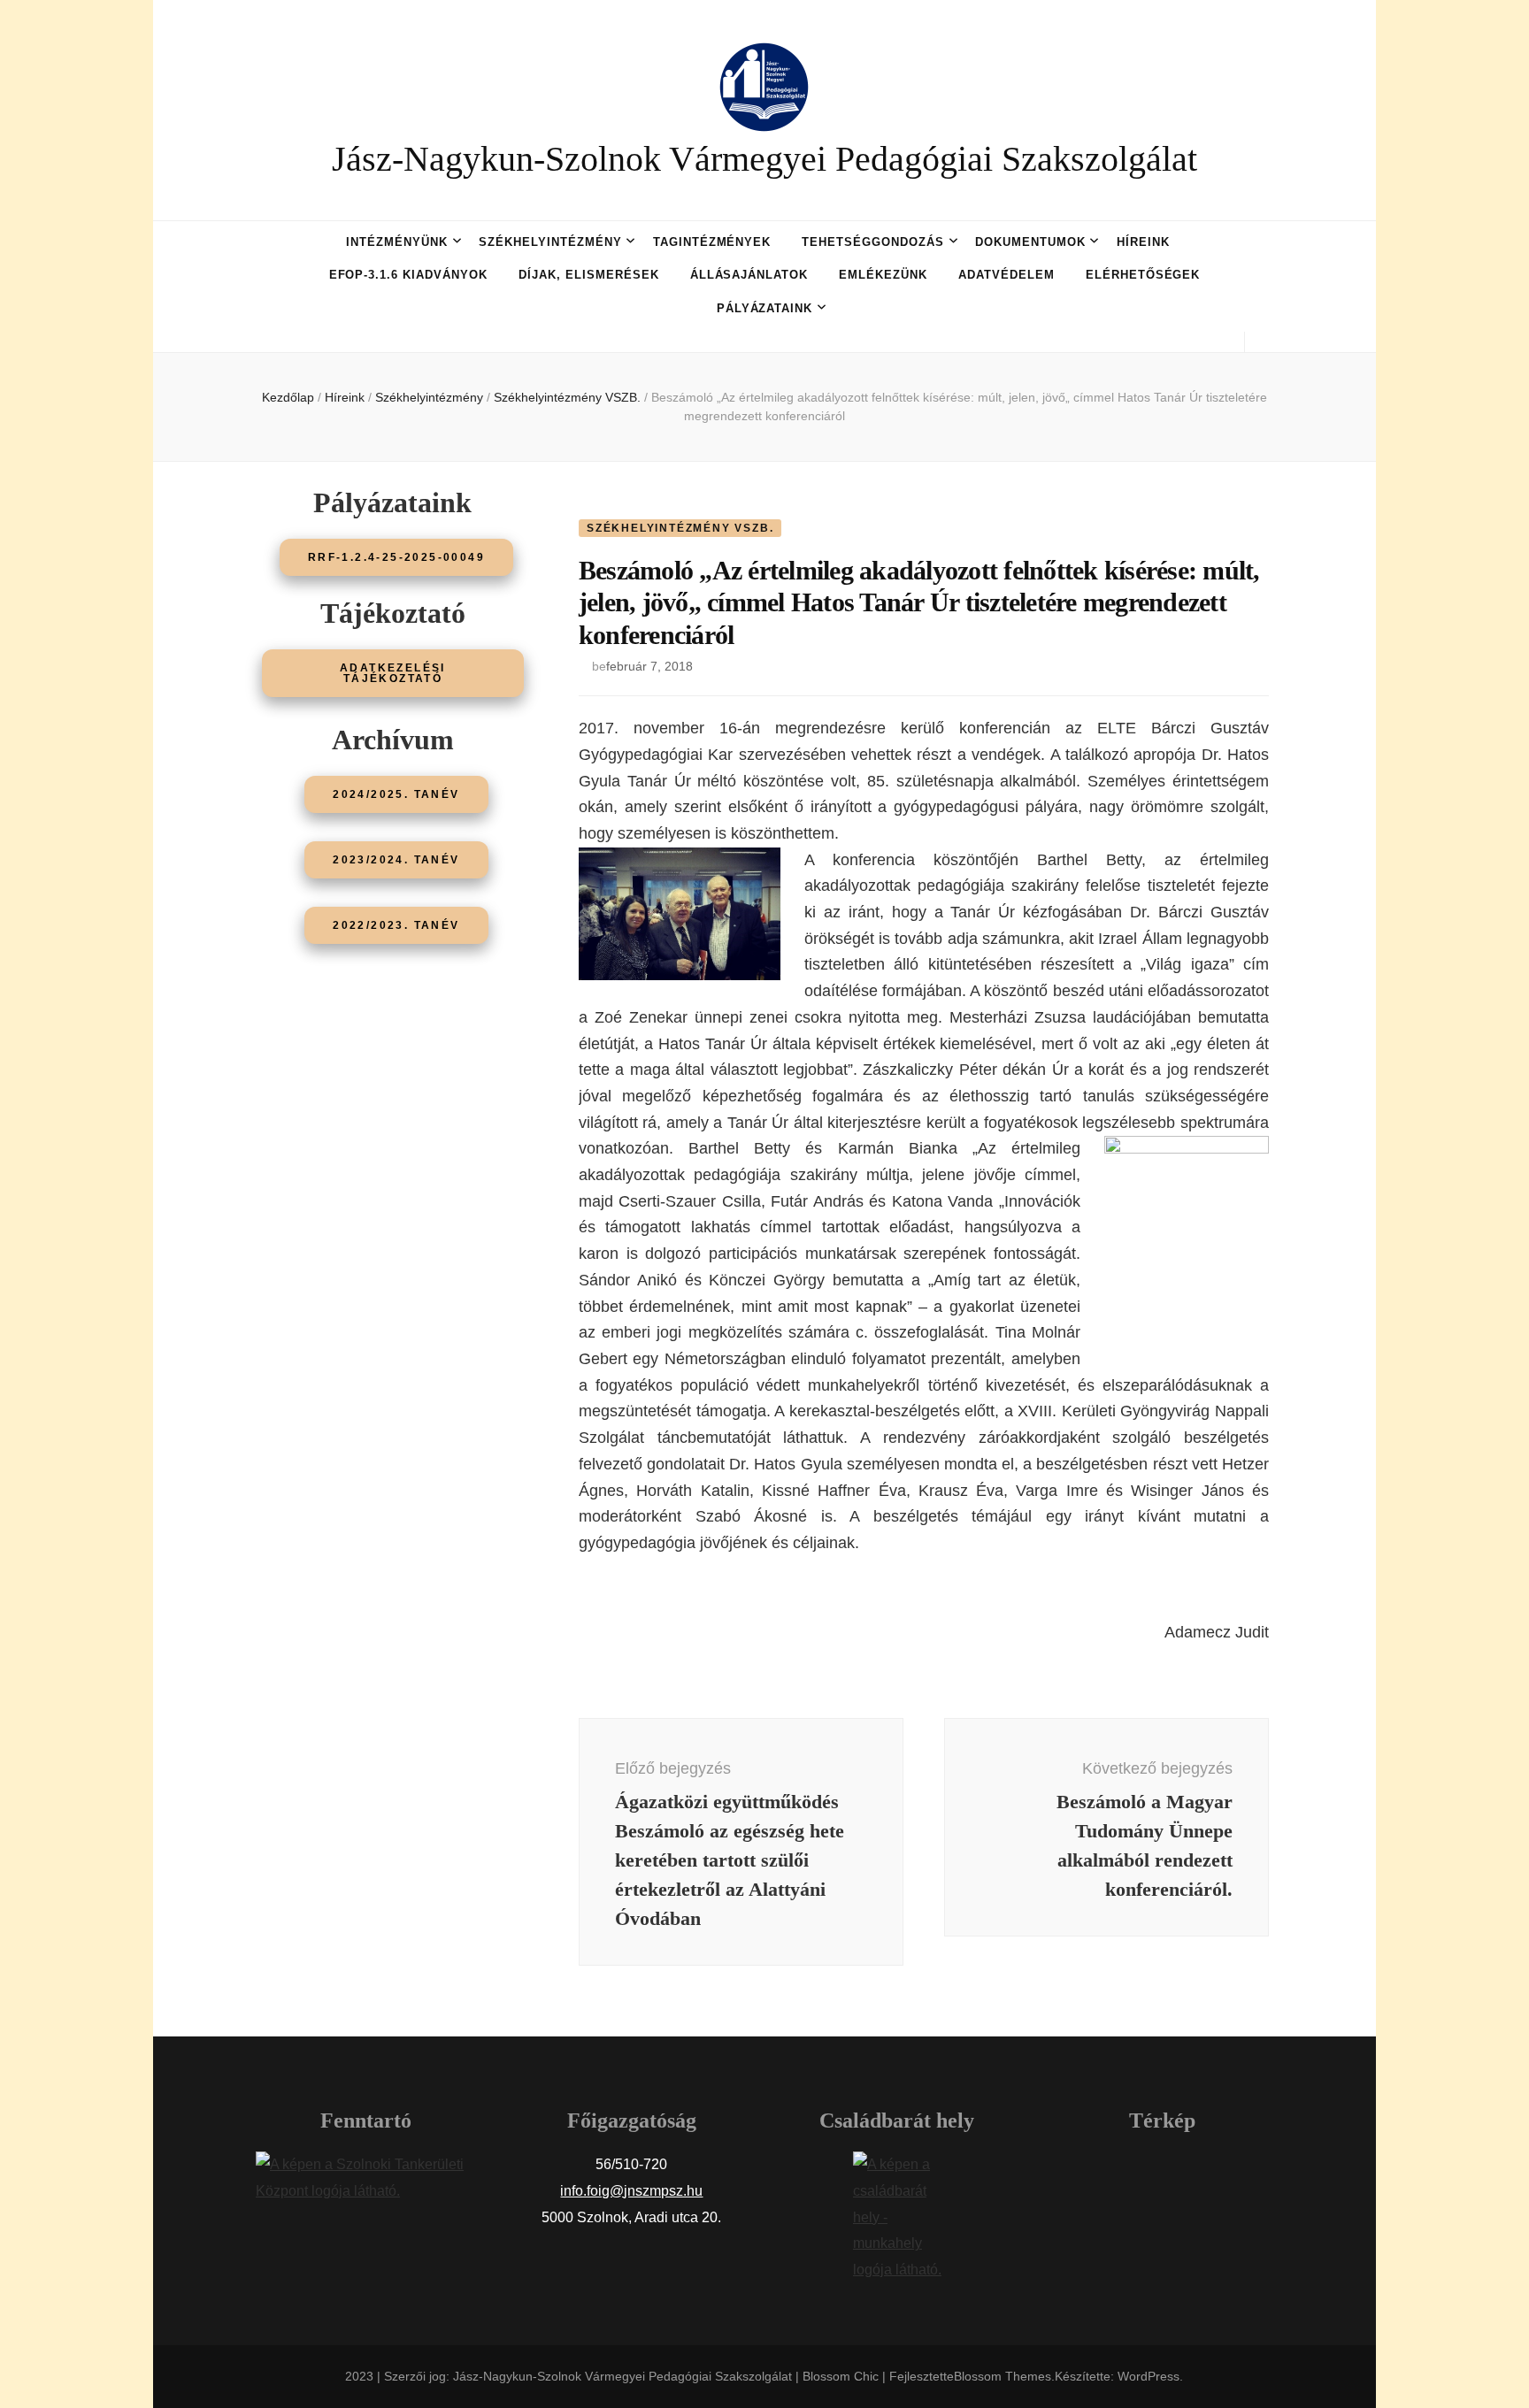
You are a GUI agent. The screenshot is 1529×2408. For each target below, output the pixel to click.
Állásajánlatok (749, 275)
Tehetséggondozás (873, 242)
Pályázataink (765, 308)
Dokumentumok (1030, 242)
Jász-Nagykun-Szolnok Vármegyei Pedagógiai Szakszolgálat (764, 159)
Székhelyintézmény (550, 242)
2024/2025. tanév (396, 794)
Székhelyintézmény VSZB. (680, 528)
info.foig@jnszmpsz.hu (631, 2191)
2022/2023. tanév (396, 925)
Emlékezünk (883, 275)
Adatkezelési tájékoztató (393, 673)
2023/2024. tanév (396, 860)
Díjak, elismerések (589, 275)
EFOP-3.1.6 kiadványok (408, 275)
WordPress (1149, 2376)
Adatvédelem (1007, 275)
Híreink (1143, 242)
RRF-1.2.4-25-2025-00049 (396, 557)
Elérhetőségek (1143, 275)
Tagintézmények (712, 242)
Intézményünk (397, 242)
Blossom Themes (1003, 2376)
